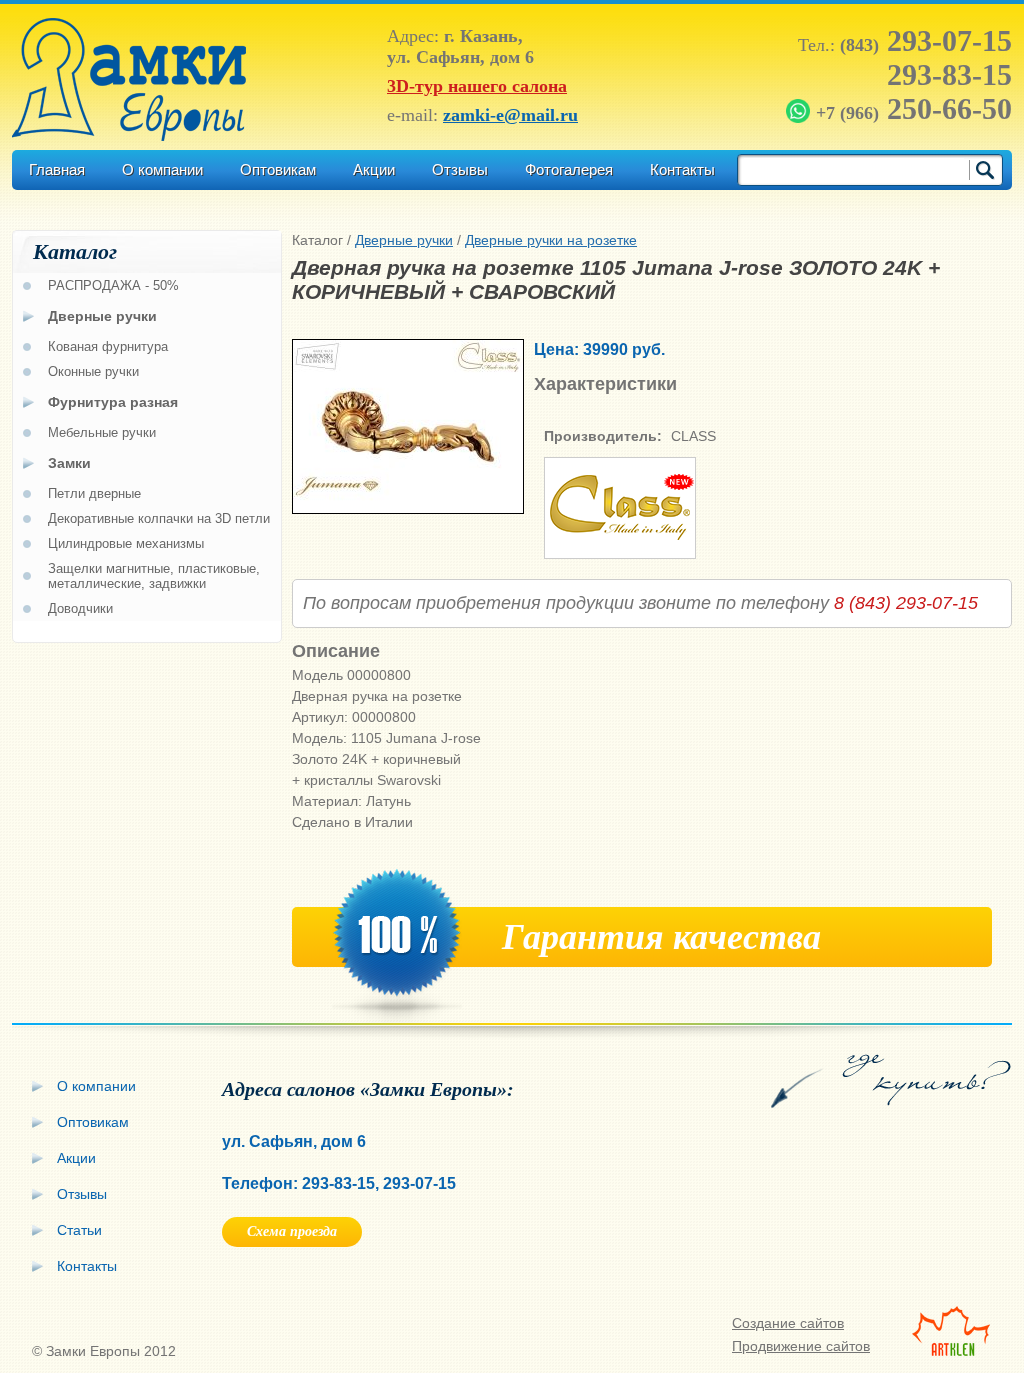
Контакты (682, 169)
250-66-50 (914, 108)
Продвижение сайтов (801, 1346)
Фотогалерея (569, 169)
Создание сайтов (788, 1323)
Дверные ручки (404, 240)
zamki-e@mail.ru (510, 115)
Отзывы (460, 169)
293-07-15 (926, 40)
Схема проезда (292, 1231)
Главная (57, 169)
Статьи (79, 1230)
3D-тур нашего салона (477, 86)
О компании (162, 169)
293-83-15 (949, 74)
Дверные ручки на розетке (551, 240)
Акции (374, 169)
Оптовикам (278, 169)
